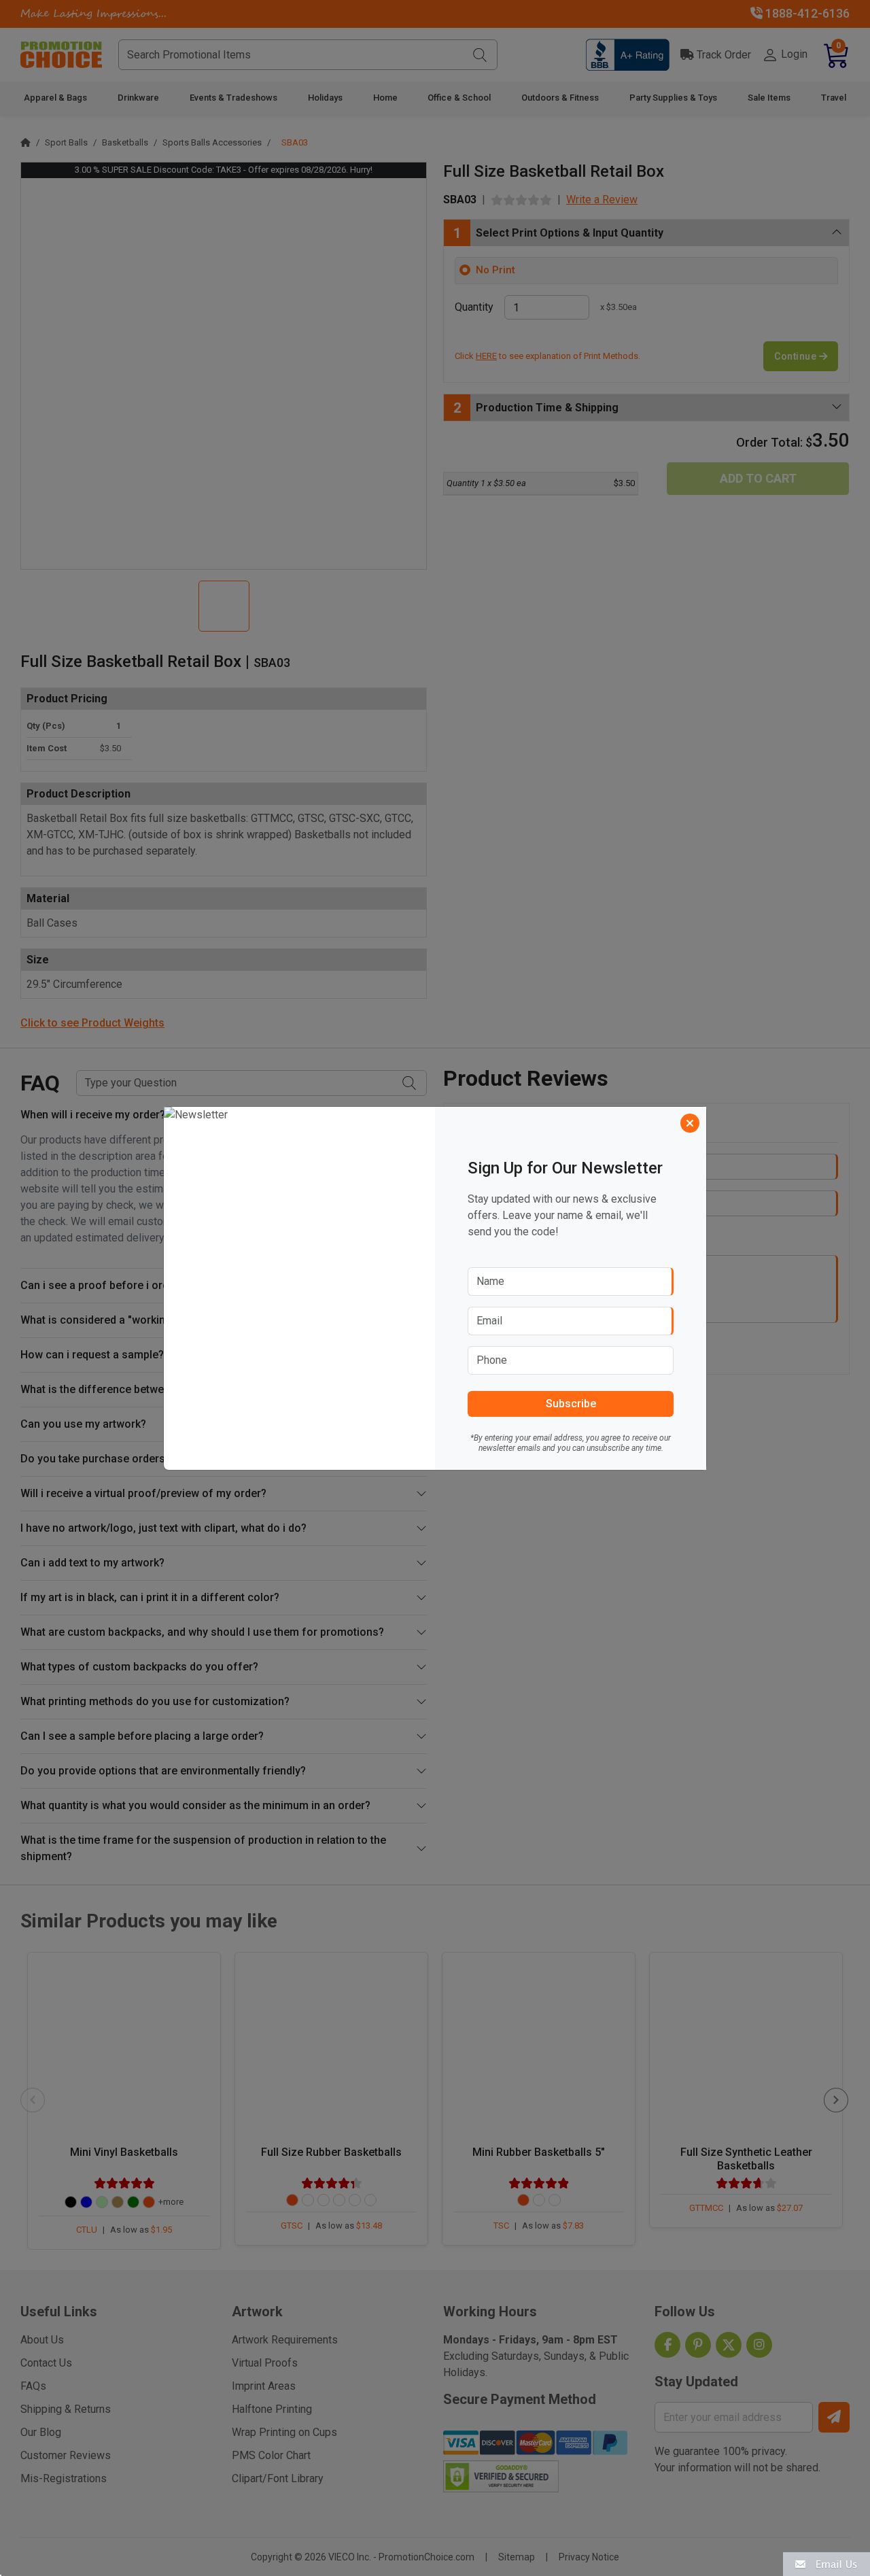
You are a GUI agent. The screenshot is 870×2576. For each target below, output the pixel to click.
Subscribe (571, 1404)
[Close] (690, 1123)
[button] (826, 2563)
